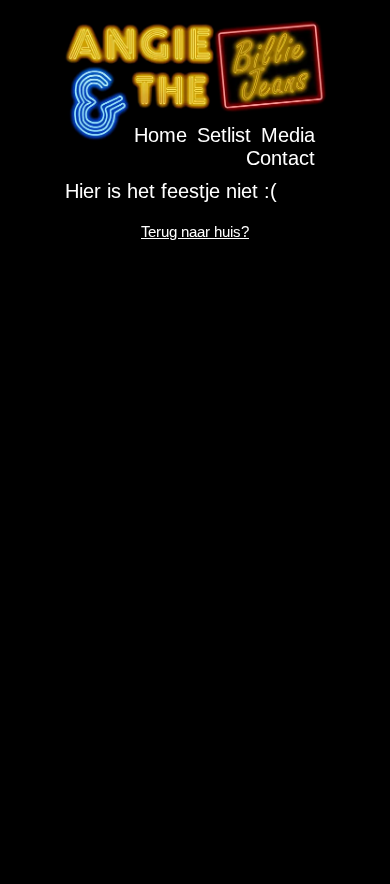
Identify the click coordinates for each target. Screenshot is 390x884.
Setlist (224, 135)
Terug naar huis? (195, 231)
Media (288, 135)
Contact (280, 158)
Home (160, 135)
